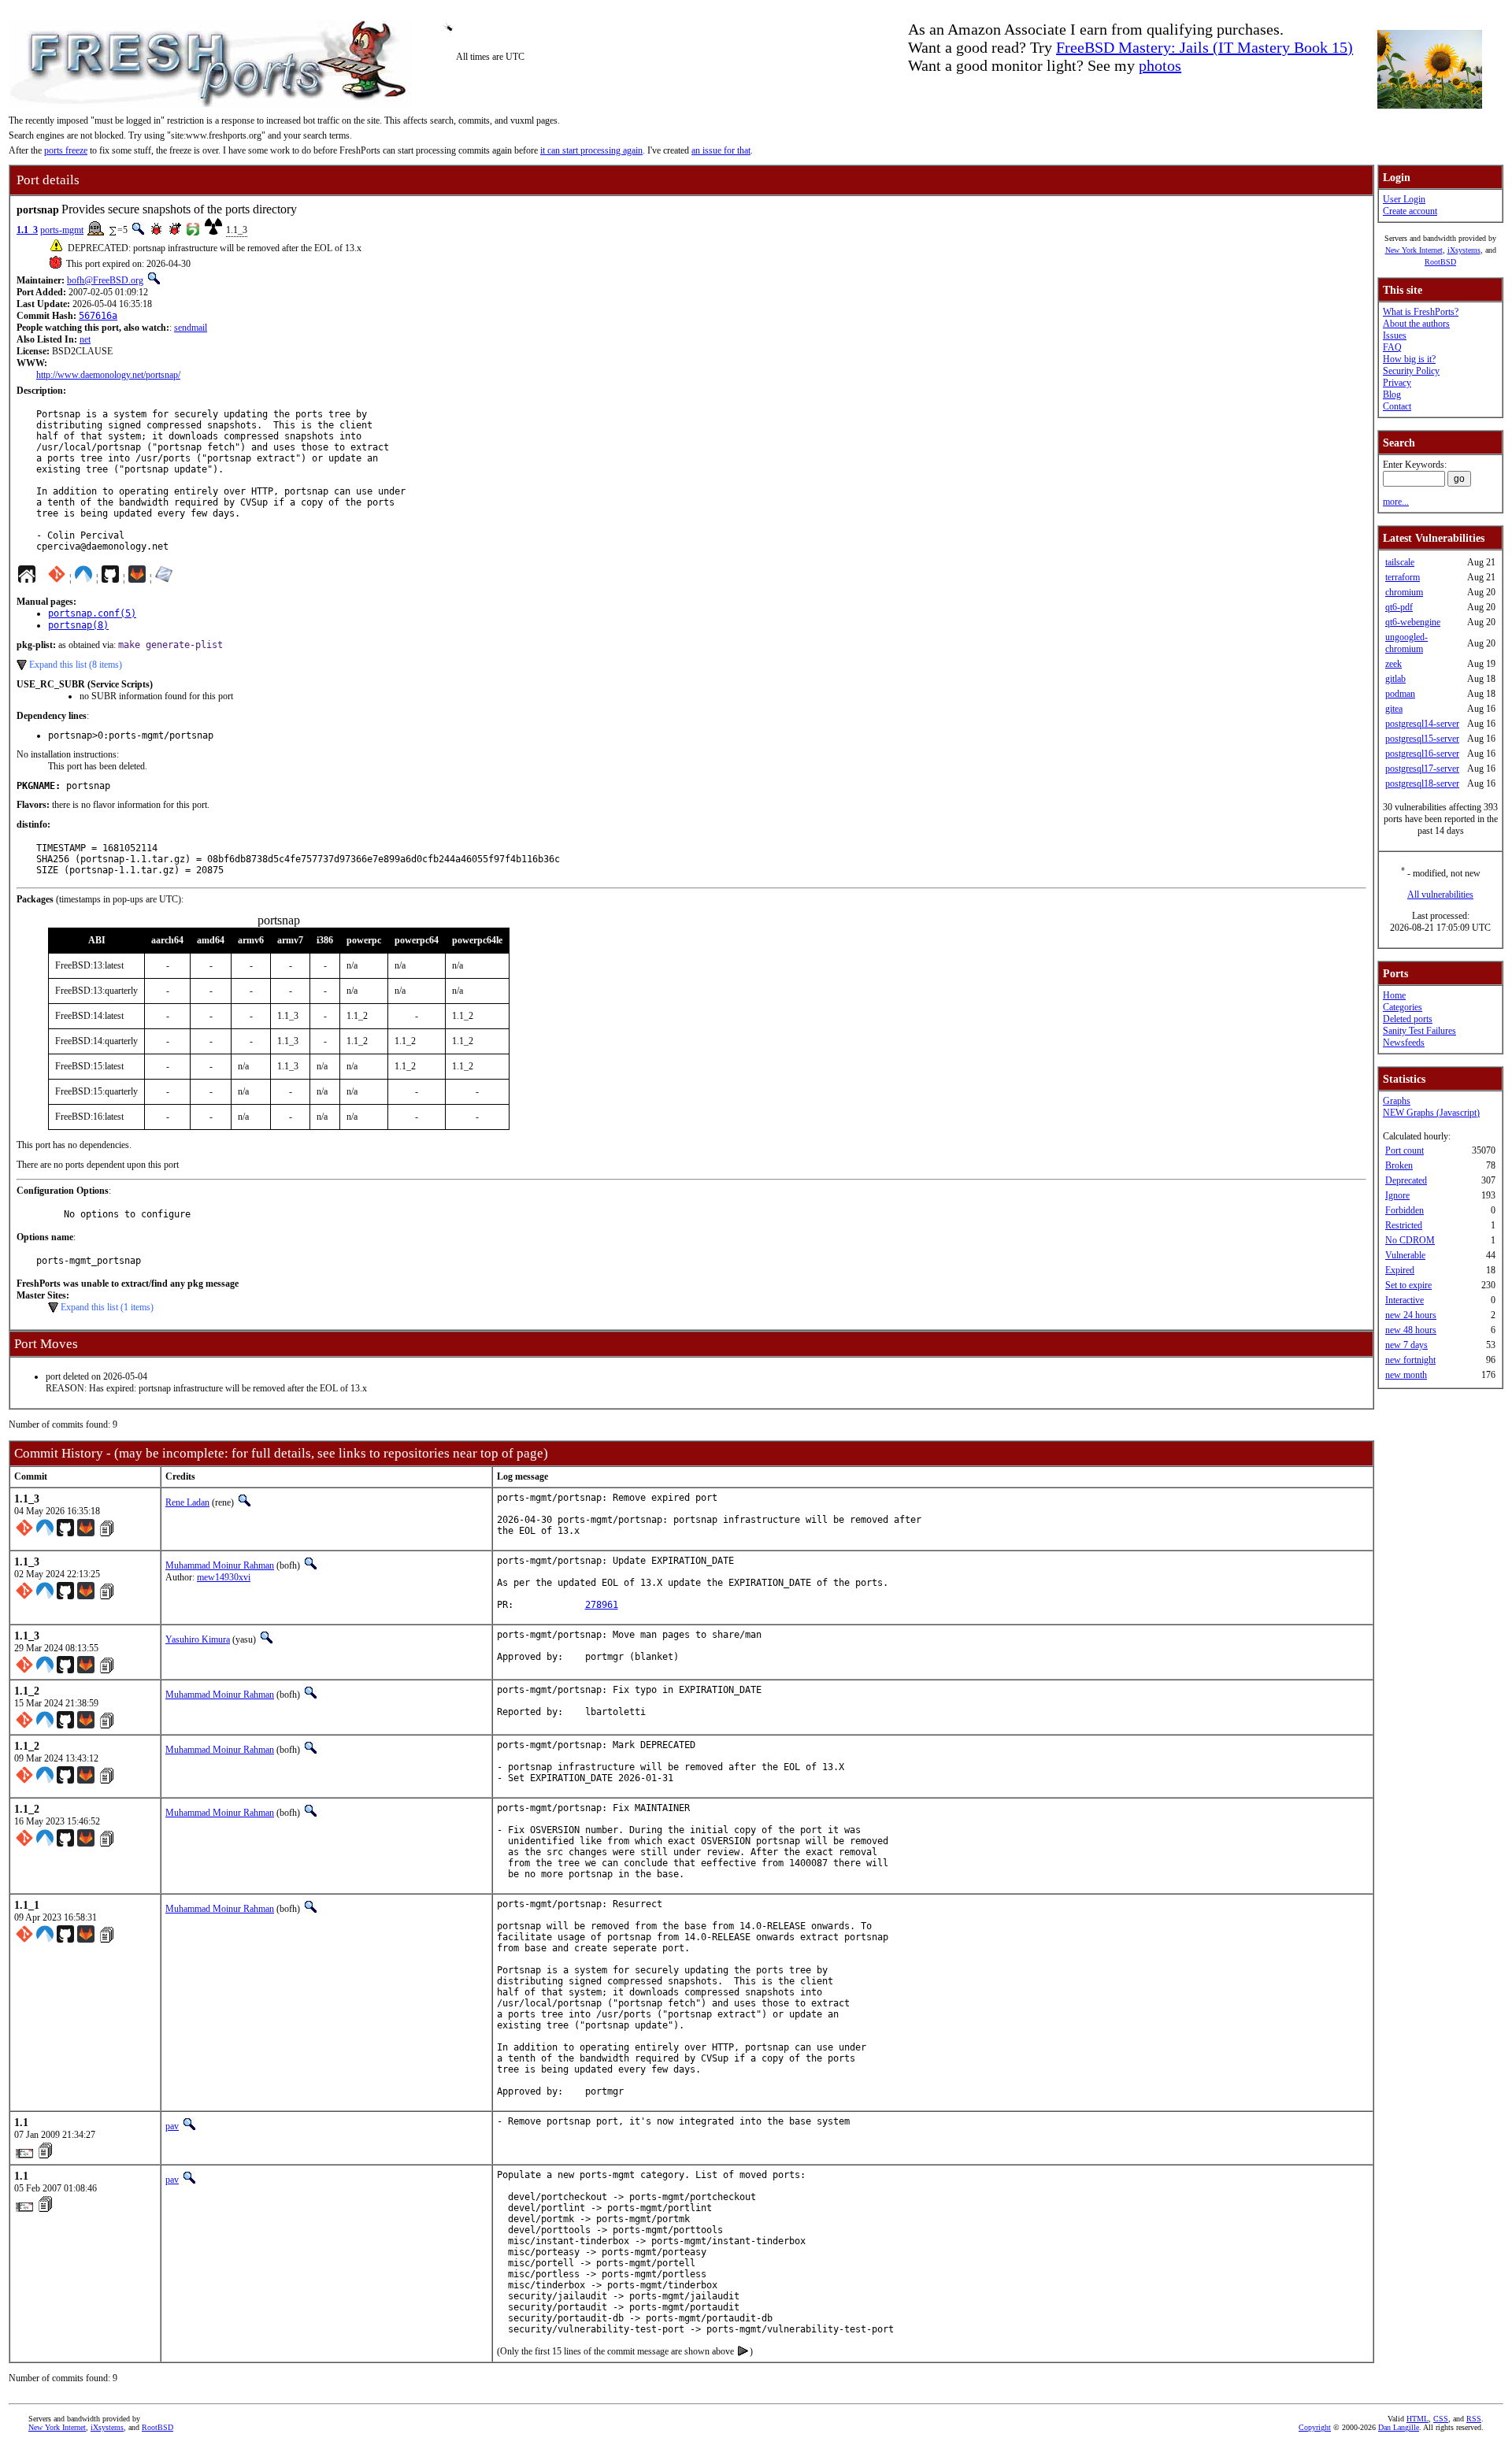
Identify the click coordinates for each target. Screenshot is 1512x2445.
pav (172, 2126)
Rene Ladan (187, 1502)
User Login (1404, 199)
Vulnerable (1405, 1255)
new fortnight (1410, 1360)
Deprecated (1406, 1180)
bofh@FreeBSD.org (105, 280)
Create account (1410, 211)
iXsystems (1464, 250)
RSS (1474, 2419)
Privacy (1397, 383)
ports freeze (66, 150)
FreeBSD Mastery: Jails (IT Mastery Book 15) (1204, 47)
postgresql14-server (1422, 724)
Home (1394, 995)
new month (1406, 1375)
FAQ (1392, 347)
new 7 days (1406, 1345)
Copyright (1315, 2427)
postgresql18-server (1422, 784)
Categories (1403, 1007)
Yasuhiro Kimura (198, 1639)
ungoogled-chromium (1406, 643)
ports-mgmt (62, 230)
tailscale (1400, 562)
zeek (1393, 664)
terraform (1403, 577)
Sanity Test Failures (1419, 1031)
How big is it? (1409, 359)
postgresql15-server (1422, 739)
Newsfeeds (1404, 1043)
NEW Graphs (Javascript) (1431, 1113)
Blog (1392, 395)
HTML (1417, 2419)
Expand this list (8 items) (76, 665)
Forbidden (1405, 1210)
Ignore (1397, 1195)
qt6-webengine (1413, 622)
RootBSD (1440, 262)
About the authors (1416, 324)
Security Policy (1411, 371)
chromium (1404, 592)
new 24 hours (1411, 1315)
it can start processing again (591, 150)
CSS (1441, 2419)
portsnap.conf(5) (92, 613)
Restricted (1404, 1225)
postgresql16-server (1422, 754)
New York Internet (1414, 250)
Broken (1399, 1165)
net (85, 339)
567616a (98, 316)
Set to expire (1408, 1285)
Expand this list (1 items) (107, 1307)
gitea (1394, 709)
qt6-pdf (1399, 607)
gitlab (1395, 679)
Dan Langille (1399, 2427)
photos (1160, 65)
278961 (602, 1605)
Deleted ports (1408, 1019)
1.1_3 (27, 230)
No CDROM (1410, 1240)
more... (1396, 502)
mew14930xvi (224, 1577)
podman (1400, 694)
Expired (1400, 1270)
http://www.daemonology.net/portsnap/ (108, 375)
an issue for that (721, 150)
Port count (1405, 1150)
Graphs (1397, 1101)
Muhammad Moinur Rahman (220, 1565)
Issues (1395, 335)
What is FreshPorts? (1421, 312)
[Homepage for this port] (27, 578)
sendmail (191, 328)
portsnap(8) (78, 625)
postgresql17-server (1422, 769)
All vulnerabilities (1440, 895)
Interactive (1405, 1300)
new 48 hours (1411, 1330)
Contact (1397, 406)
